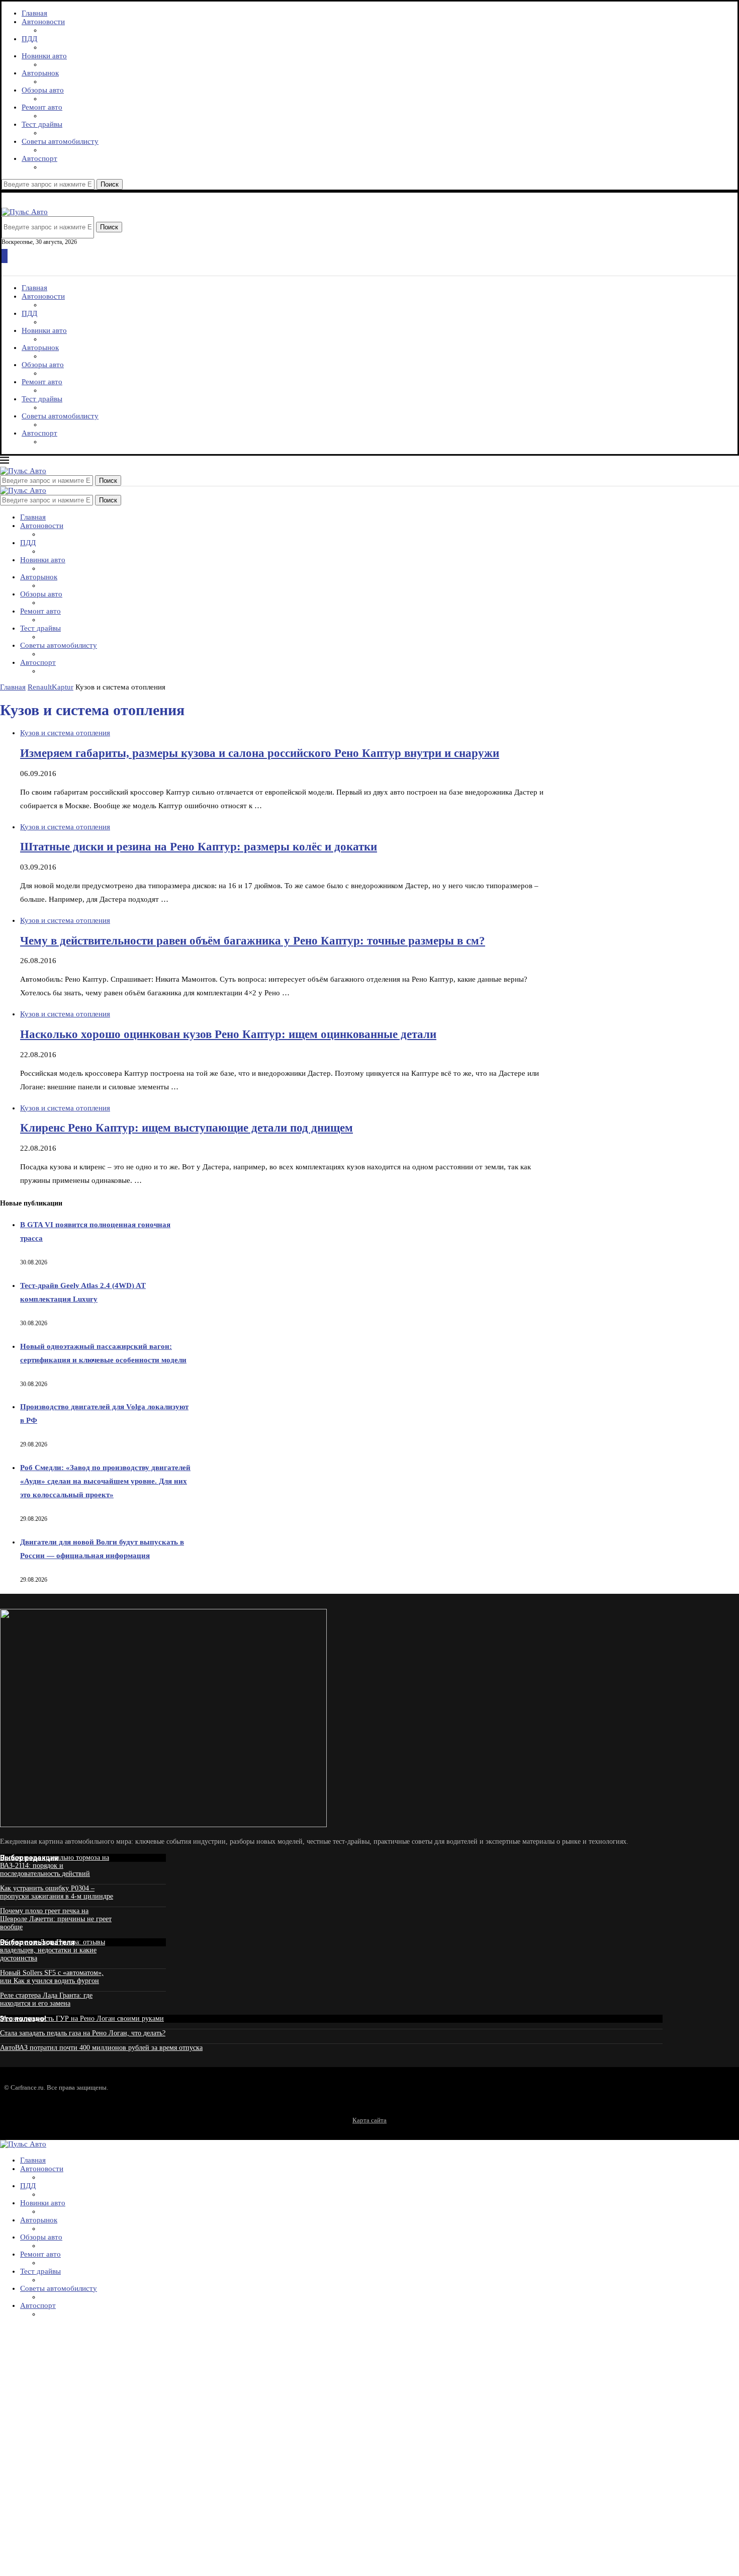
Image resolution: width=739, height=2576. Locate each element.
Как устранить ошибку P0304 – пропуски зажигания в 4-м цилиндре (57, 1892)
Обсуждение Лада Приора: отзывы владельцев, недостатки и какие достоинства (53, 1950)
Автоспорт (39, 158)
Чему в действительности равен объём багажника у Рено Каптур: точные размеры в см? (253, 941)
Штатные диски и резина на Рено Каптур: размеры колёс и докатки (199, 847)
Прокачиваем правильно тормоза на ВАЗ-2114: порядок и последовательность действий (55, 1866)
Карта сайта (369, 2120)
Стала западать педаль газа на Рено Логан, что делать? (83, 2033)
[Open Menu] (5, 256)
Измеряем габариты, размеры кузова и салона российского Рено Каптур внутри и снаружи (260, 753)
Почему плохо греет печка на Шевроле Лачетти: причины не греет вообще (56, 1919)
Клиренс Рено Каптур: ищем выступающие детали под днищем (187, 1128)
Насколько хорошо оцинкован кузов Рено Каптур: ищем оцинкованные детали (228, 1034)
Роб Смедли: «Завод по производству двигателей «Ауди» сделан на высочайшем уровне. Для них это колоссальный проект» (105, 1481)
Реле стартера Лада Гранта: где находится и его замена (46, 1999)
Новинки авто (44, 56)
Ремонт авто (42, 107)
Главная (34, 13)
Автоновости (43, 22)
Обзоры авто (43, 90)
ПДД (29, 39)
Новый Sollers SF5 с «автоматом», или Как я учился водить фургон (52, 1977)
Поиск (110, 184)
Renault (40, 687)
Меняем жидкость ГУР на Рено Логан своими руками (82, 2019)
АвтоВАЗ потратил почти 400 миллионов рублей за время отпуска (101, 2048)
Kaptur (63, 687)
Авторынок (40, 73)
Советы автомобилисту (60, 141)
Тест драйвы (42, 124)
